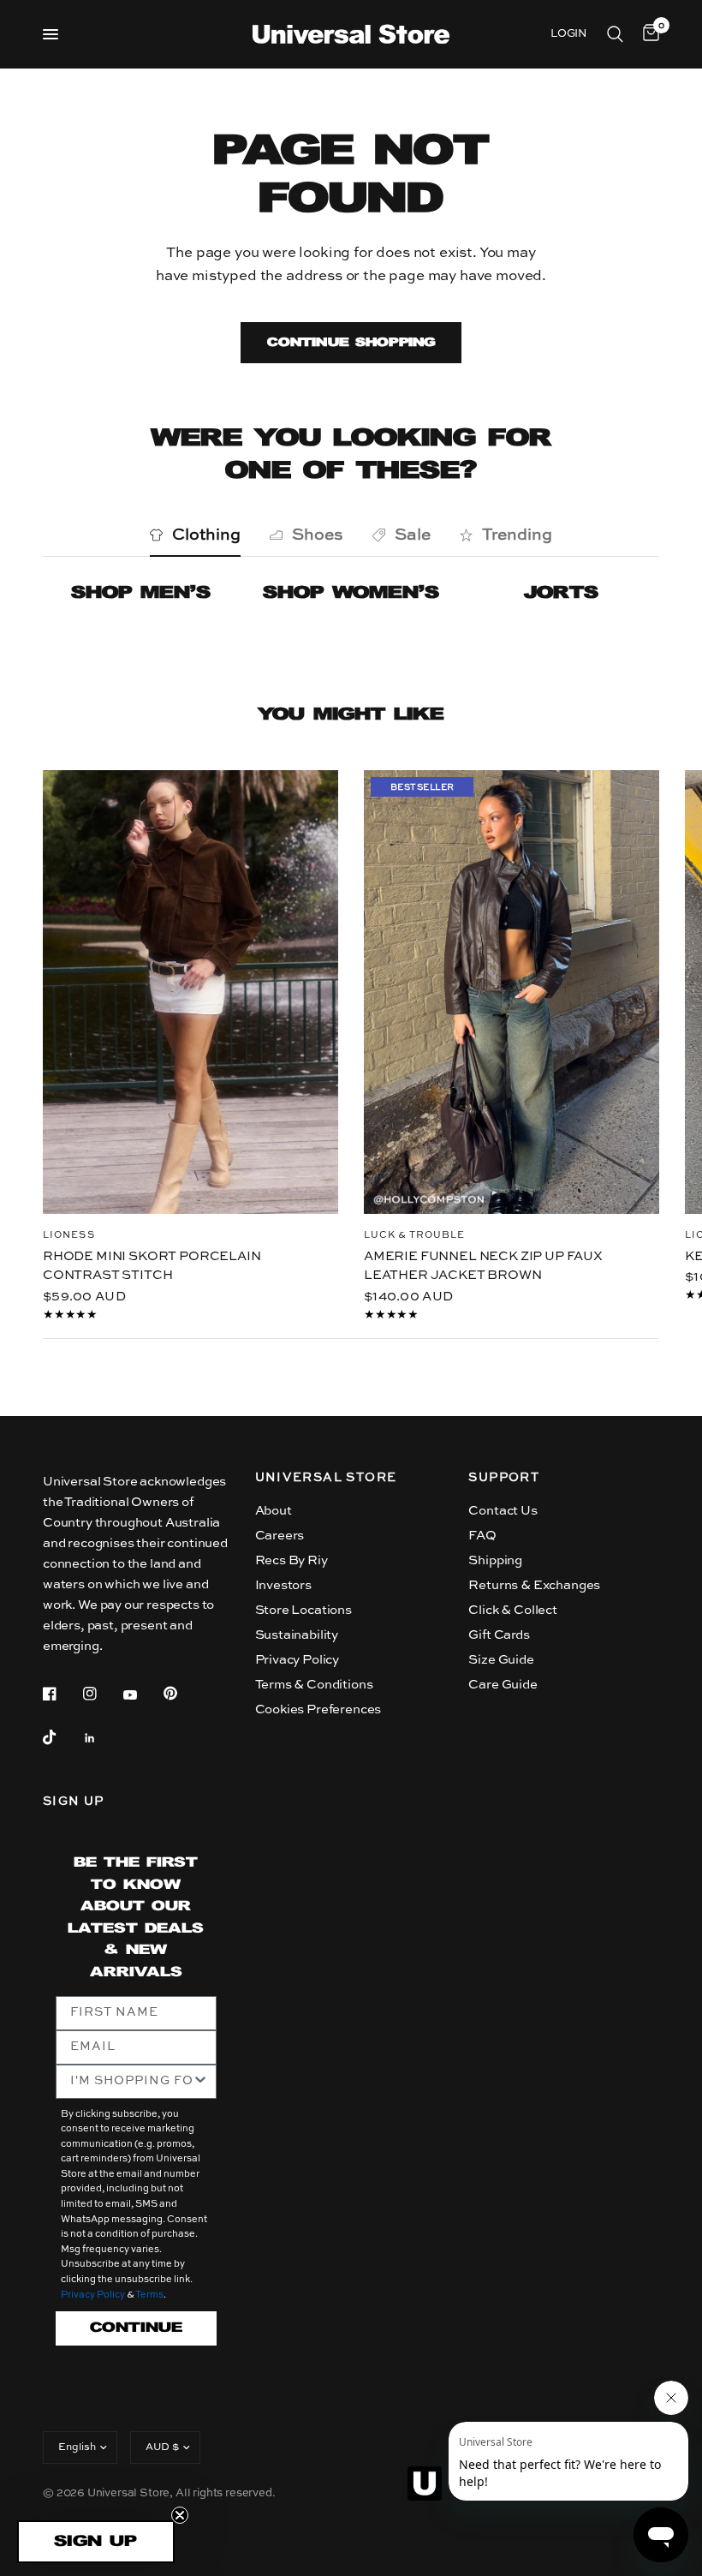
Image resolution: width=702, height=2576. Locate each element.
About (274, 1511)
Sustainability (297, 1635)
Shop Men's (141, 593)
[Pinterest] (182, 1693)
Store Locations (303, 1610)
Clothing (206, 535)
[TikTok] (62, 1737)
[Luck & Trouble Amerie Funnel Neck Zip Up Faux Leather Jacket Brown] (512, 992)
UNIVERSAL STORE (326, 1478)
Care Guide (503, 1685)
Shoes (318, 535)
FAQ (482, 1536)
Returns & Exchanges (534, 1585)
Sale (413, 535)
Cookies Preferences (318, 1709)
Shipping (495, 1560)
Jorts (561, 593)
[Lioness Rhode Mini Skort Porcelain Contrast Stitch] (190, 992)
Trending (517, 535)
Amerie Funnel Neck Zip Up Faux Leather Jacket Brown (483, 1265)
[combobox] (131, 2082)
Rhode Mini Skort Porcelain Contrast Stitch (152, 1265)
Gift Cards (499, 1635)
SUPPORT (504, 1478)
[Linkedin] (102, 1738)
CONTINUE (136, 2328)
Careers (280, 1536)
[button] (96, 2542)
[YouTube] (142, 1695)
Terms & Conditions (314, 1685)
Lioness (69, 1235)
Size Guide (501, 1660)
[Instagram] (102, 1694)
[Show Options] (200, 2082)
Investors (283, 1585)
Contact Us (503, 1511)
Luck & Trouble (414, 1235)
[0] (648, 34)
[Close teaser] (180, 2515)
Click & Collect (512, 1610)
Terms (149, 2295)
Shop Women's (351, 593)
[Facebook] (62, 1694)
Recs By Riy (292, 1560)
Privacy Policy (297, 1660)
